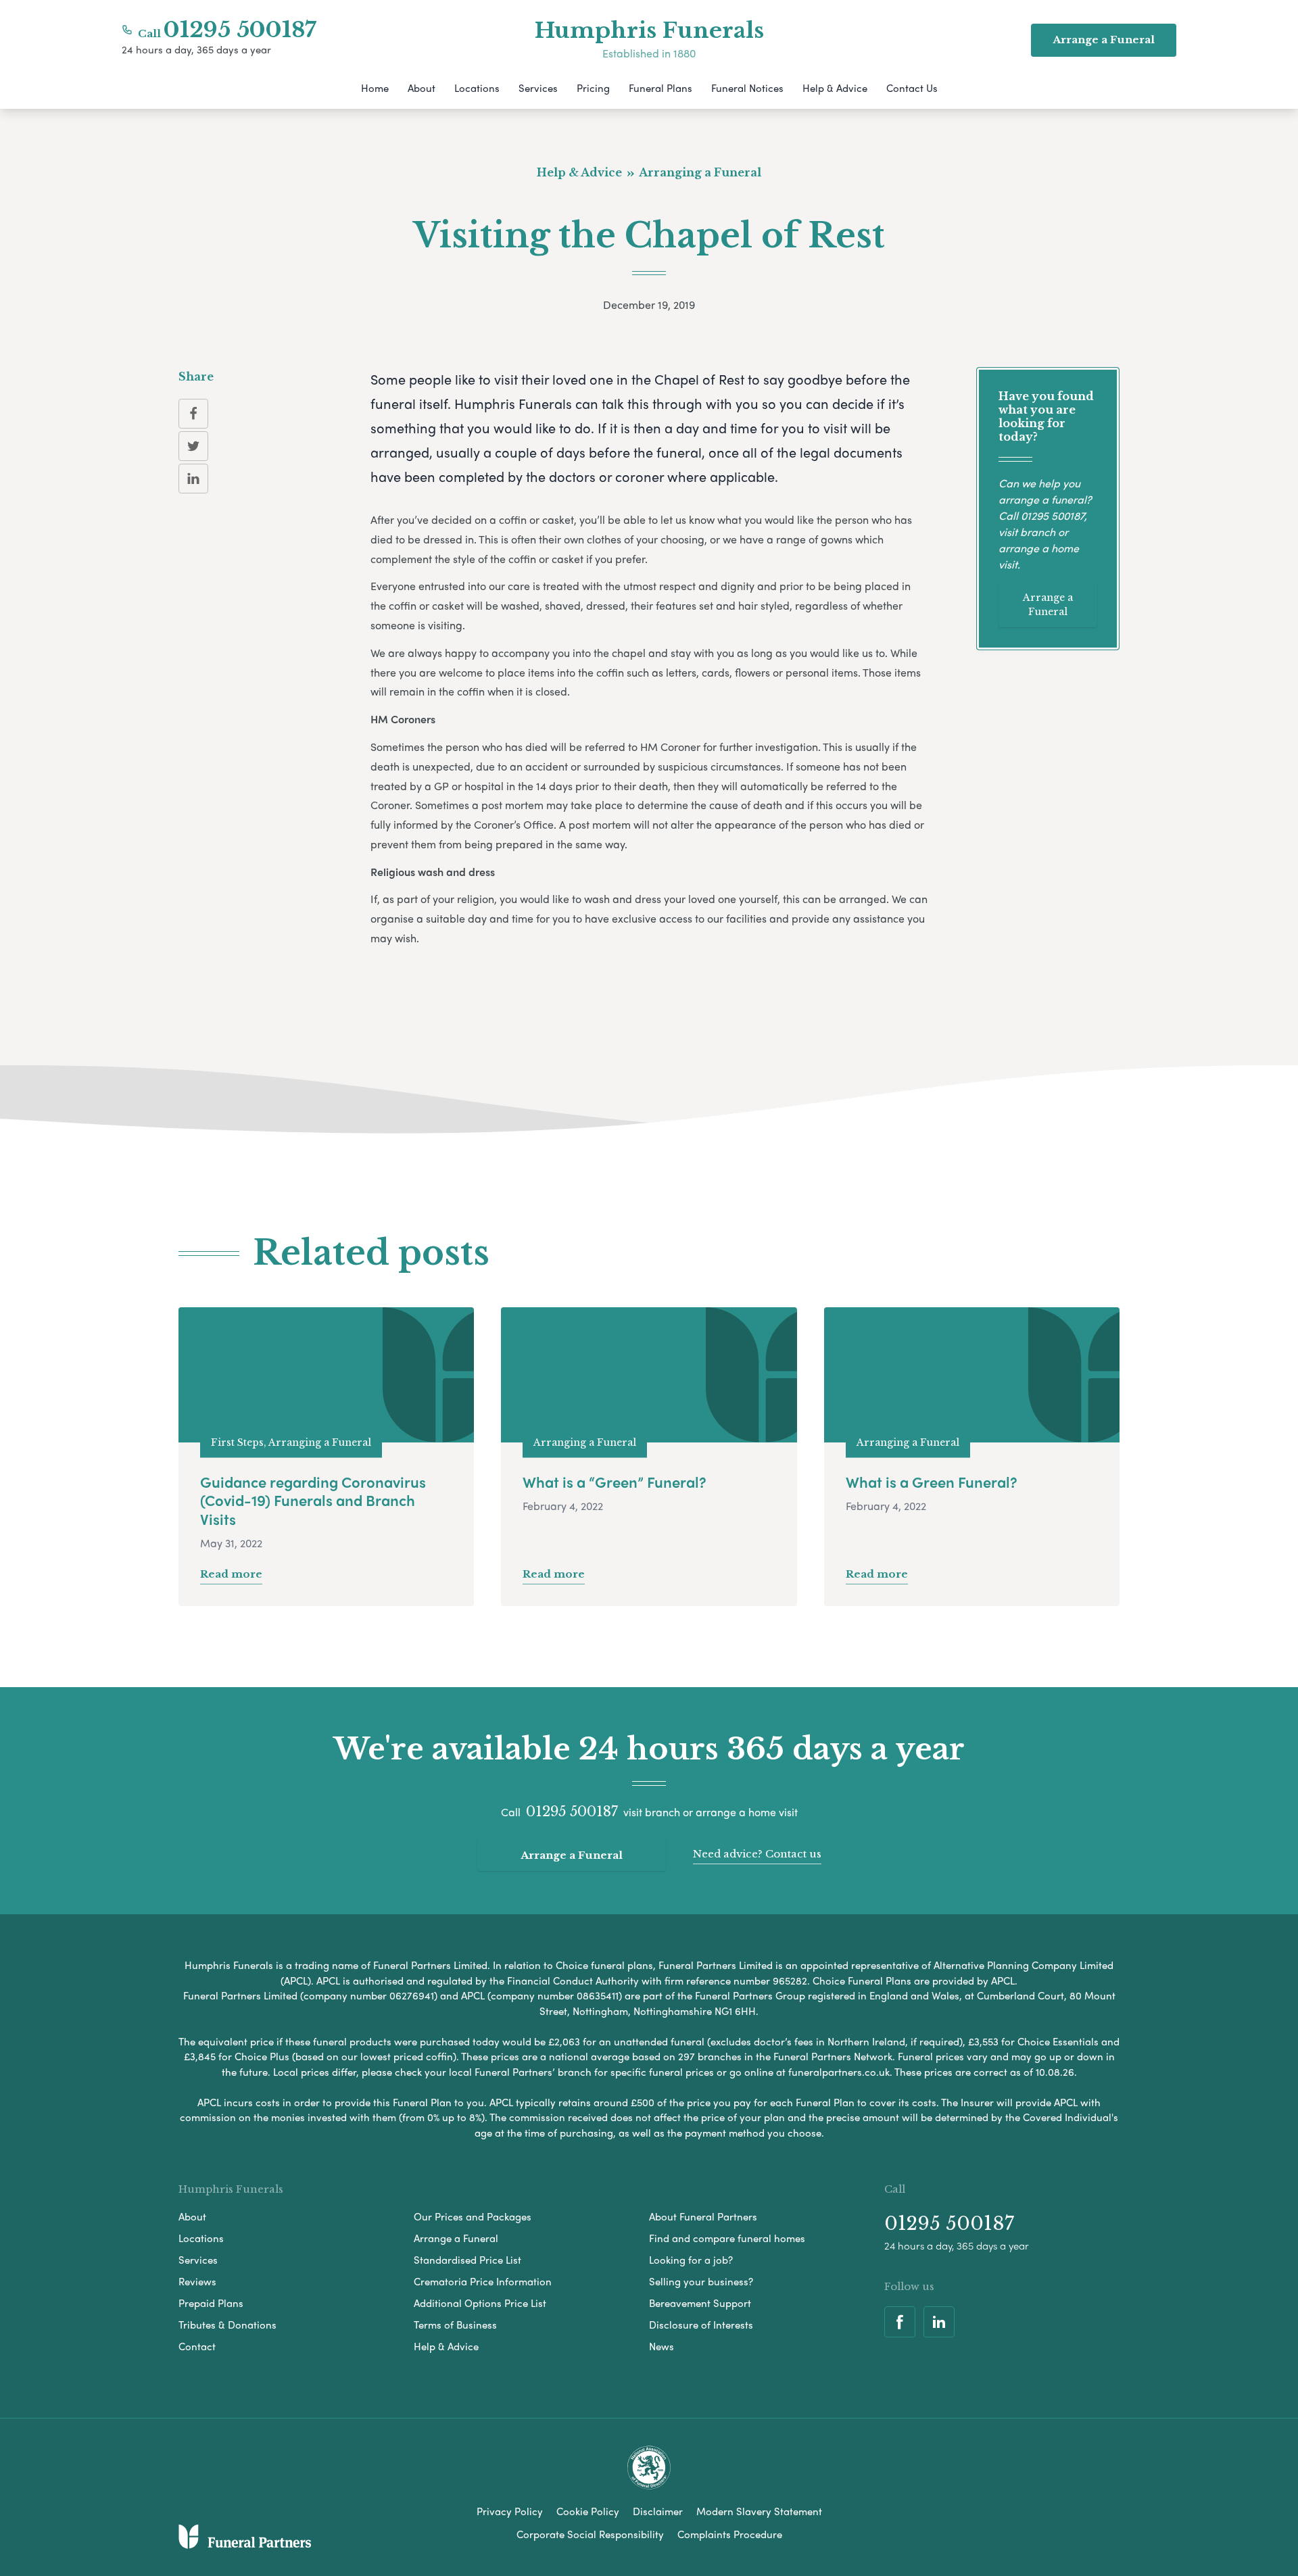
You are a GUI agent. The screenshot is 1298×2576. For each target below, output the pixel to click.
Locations (477, 88)
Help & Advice (835, 88)
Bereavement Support (700, 2303)
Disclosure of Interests (701, 2325)
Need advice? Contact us (757, 1854)
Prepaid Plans (211, 2303)
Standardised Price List (467, 2260)
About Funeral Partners (703, 2216)
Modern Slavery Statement (759, 2511)
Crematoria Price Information (483, 2281)
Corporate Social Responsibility (590, 2534)
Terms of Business (455, 2325)
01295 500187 (240, 30)
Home (375, 88)
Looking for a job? (691, 2260)
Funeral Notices (747, 88)
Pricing (593, 88)
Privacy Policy (510, 2511)
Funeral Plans (660, 88)
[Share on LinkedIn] (193, 479)
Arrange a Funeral (1048, 605)
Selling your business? (701, 2281)
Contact (197, 2346)
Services (538, 88)
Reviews (197, 2281)
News (662, 2346)
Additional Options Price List (480, 2303)
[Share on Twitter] (193, 446)
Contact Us (912, 88)
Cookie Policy (588, 2511)
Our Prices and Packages (473, 2216)
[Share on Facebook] (193, 414)
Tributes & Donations (227, 2325)
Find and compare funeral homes (727, 2238)
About (422, 88)
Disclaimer (658, 2511)
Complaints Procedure (730, 2534)
